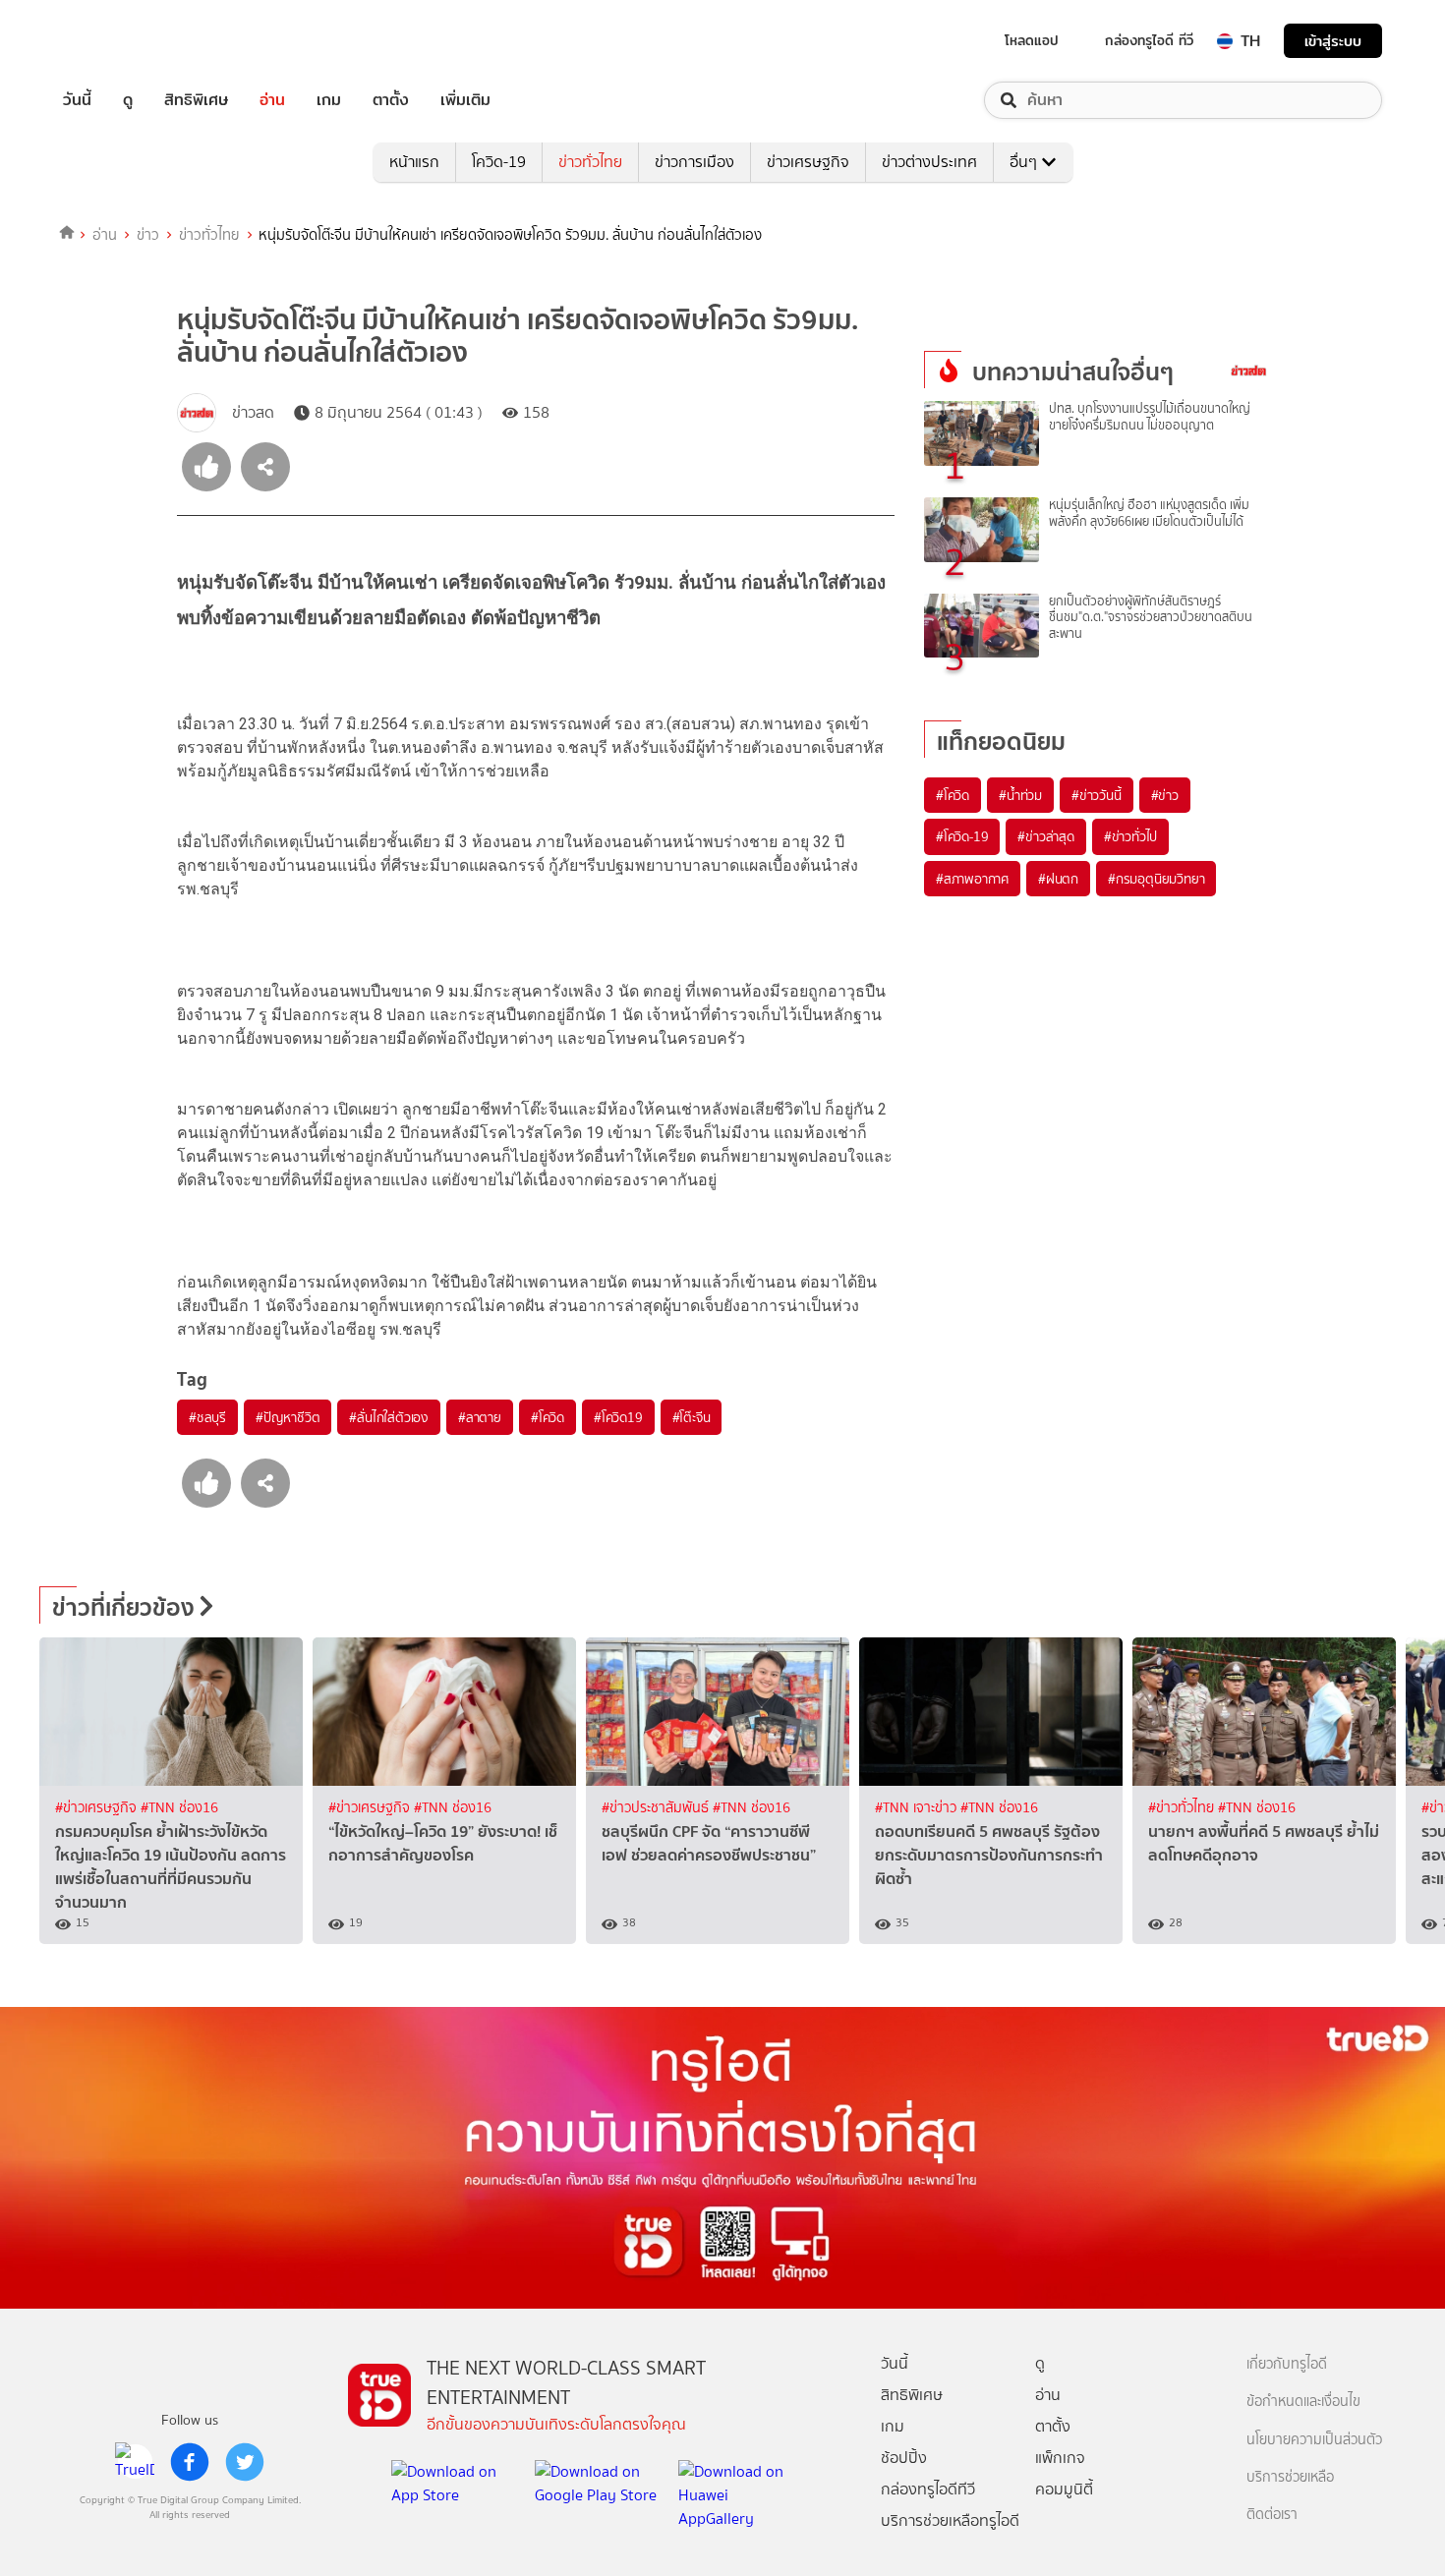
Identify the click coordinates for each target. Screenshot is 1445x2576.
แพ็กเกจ (1060, 2458)
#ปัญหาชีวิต (288, 1417)
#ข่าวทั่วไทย (1183, 1808)
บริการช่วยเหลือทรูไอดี (950, 2520)
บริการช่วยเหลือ (1290, 2477)
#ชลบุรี (207, 1417)
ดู (128, 100)
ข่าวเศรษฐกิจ (808, 162)
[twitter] (245, 2462)
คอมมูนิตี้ (1064, 2489)
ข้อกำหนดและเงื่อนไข (1303, 2402)
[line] (135, 2462)
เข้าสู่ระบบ (1333, 41)
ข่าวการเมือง (694, 162)
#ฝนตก (1058, 879)
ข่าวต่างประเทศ (929, 162)
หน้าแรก (414, 162)
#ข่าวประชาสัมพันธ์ (657, 1808)
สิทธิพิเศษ (196, 100)
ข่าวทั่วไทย (590, 162)
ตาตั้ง (391, 100)
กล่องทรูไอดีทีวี (928, 2489)
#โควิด (548, 1417)
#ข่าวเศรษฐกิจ (98, 1808)
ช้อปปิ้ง (904, 2458)
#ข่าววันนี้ (1097, 795)
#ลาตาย (480, 1417)
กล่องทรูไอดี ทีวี (1149, 40)
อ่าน (272, 100)
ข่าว (148, 235)
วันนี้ (77, 100)
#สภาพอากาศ (972, 879)
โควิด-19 (499, 162)
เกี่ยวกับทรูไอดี (1287, 2364)
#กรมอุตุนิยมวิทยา (1156, 879)
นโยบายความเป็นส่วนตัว (1314, 2440)
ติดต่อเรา (1272, 2515)
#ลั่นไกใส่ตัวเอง (389, 1417)
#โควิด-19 (962, 836)
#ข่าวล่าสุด (1045, 836)
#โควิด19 (618, 1417)
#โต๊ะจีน (692, 1417)
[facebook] (190, 2462)
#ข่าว (1165, 795)
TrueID (122, 41)
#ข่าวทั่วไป (1130, 836)
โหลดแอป (1032, 40)
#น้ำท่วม (1020, 795)
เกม (329, 100)
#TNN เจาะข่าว (918, 1808)
